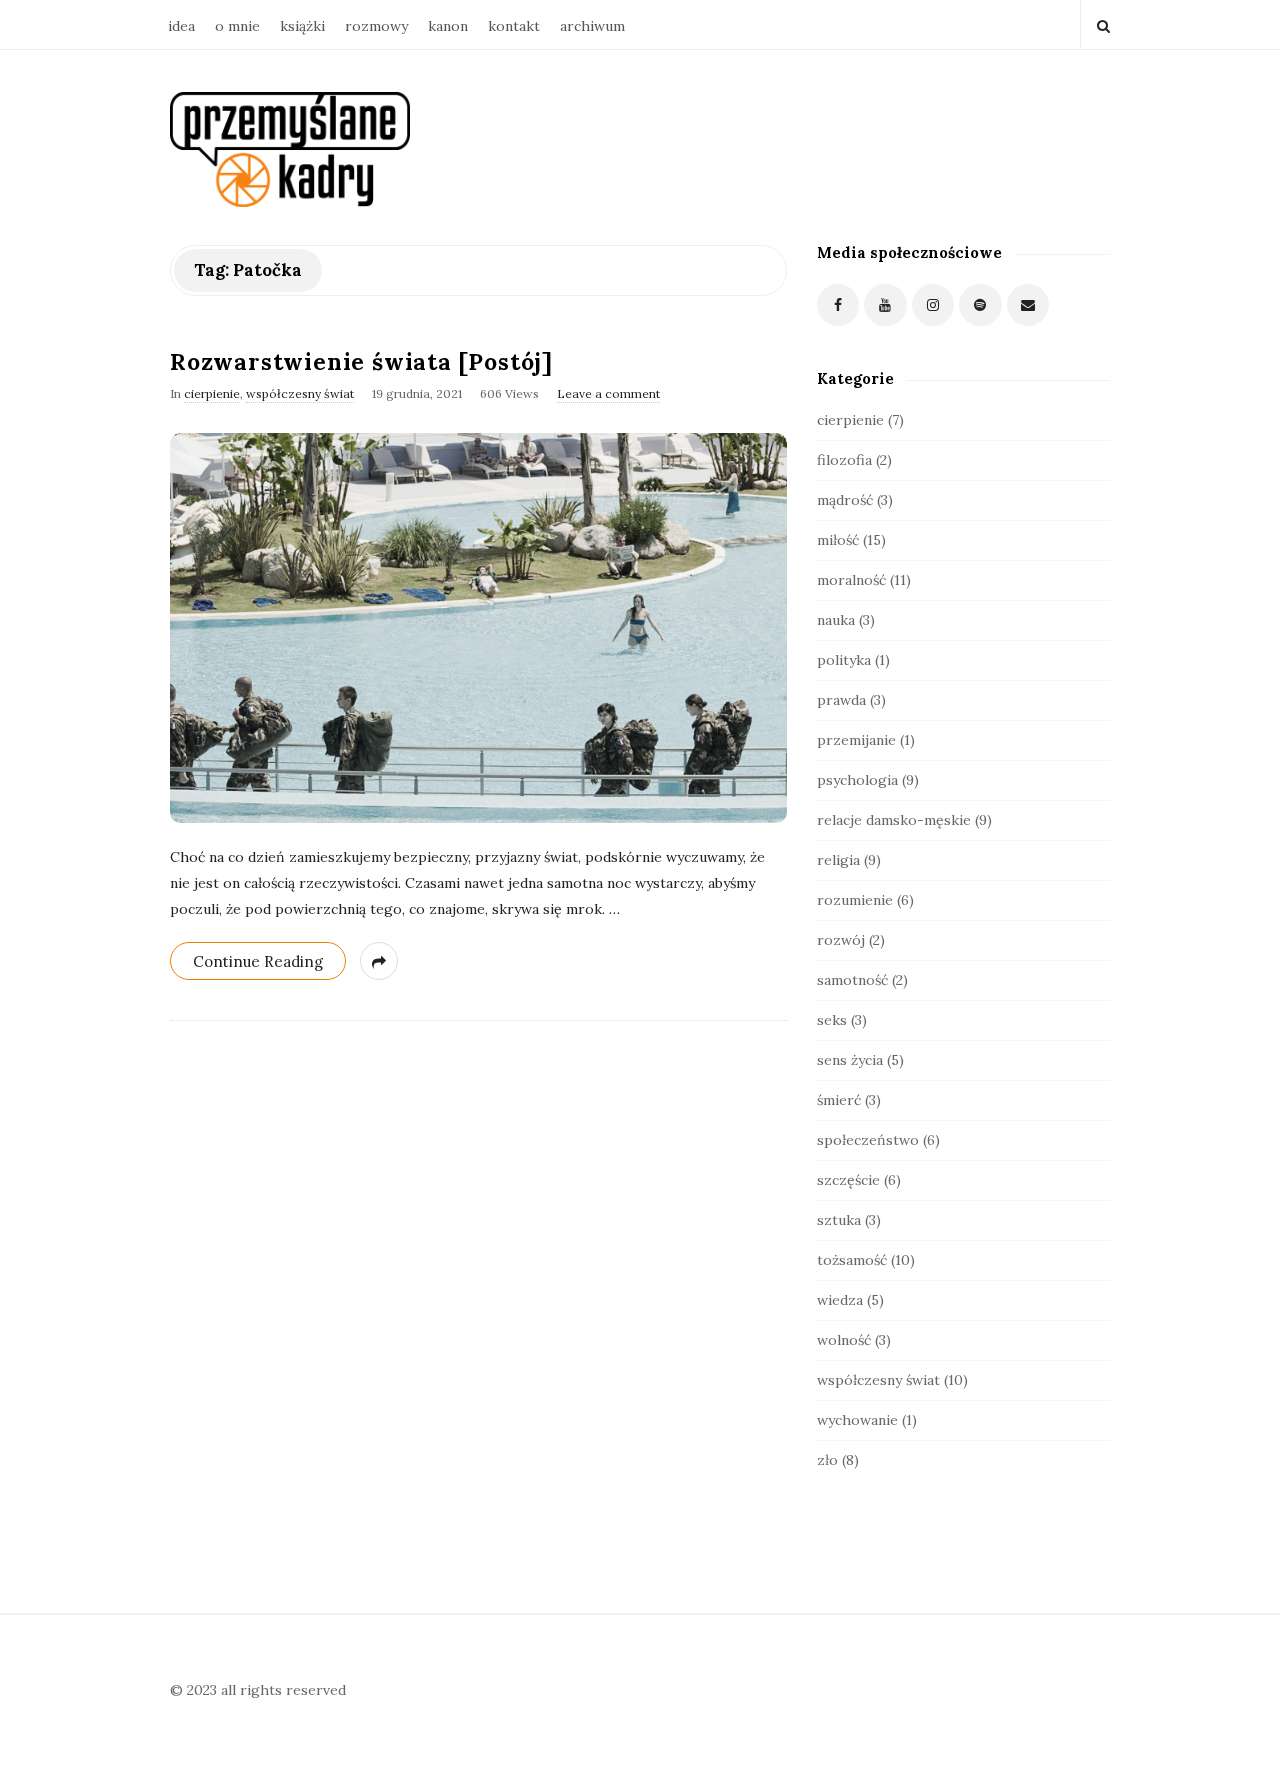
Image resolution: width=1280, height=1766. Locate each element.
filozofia (844, 460)
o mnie (237, 26)
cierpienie (212, 393)
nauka (836, 620)
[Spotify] (980, 305)
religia (838, 860)
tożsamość (852, 1260)
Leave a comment (608, 393)
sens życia (850, 1060)
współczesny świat (300, 393)
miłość (838, 540)
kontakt (514, 26)
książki (302, 26)
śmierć (839, 1100)
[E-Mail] (1028, 305)
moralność (851, 580)
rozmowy (376, 26)
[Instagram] (933, 305)
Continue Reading (258, 961)
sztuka (839, 1220)
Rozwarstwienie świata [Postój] (361, 361)
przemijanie (856, 740)
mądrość (845, 500)
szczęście (848, 1180)
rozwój (841, 940)
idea (181, 26)
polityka (844, 660)
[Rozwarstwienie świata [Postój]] (478, 628)
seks (832, 1020)
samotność (852, 980)
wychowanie (857, 1420)
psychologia (857, 780)
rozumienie (855, 900)
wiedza (840, 1300)
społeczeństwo (868, 1140)
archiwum (592, 26)
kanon (448, 26)
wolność (844, 1340)
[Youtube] (885, 305)
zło (827, 1460)
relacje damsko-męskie (894, 820)
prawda (841, 700)
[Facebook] (838, 305)
